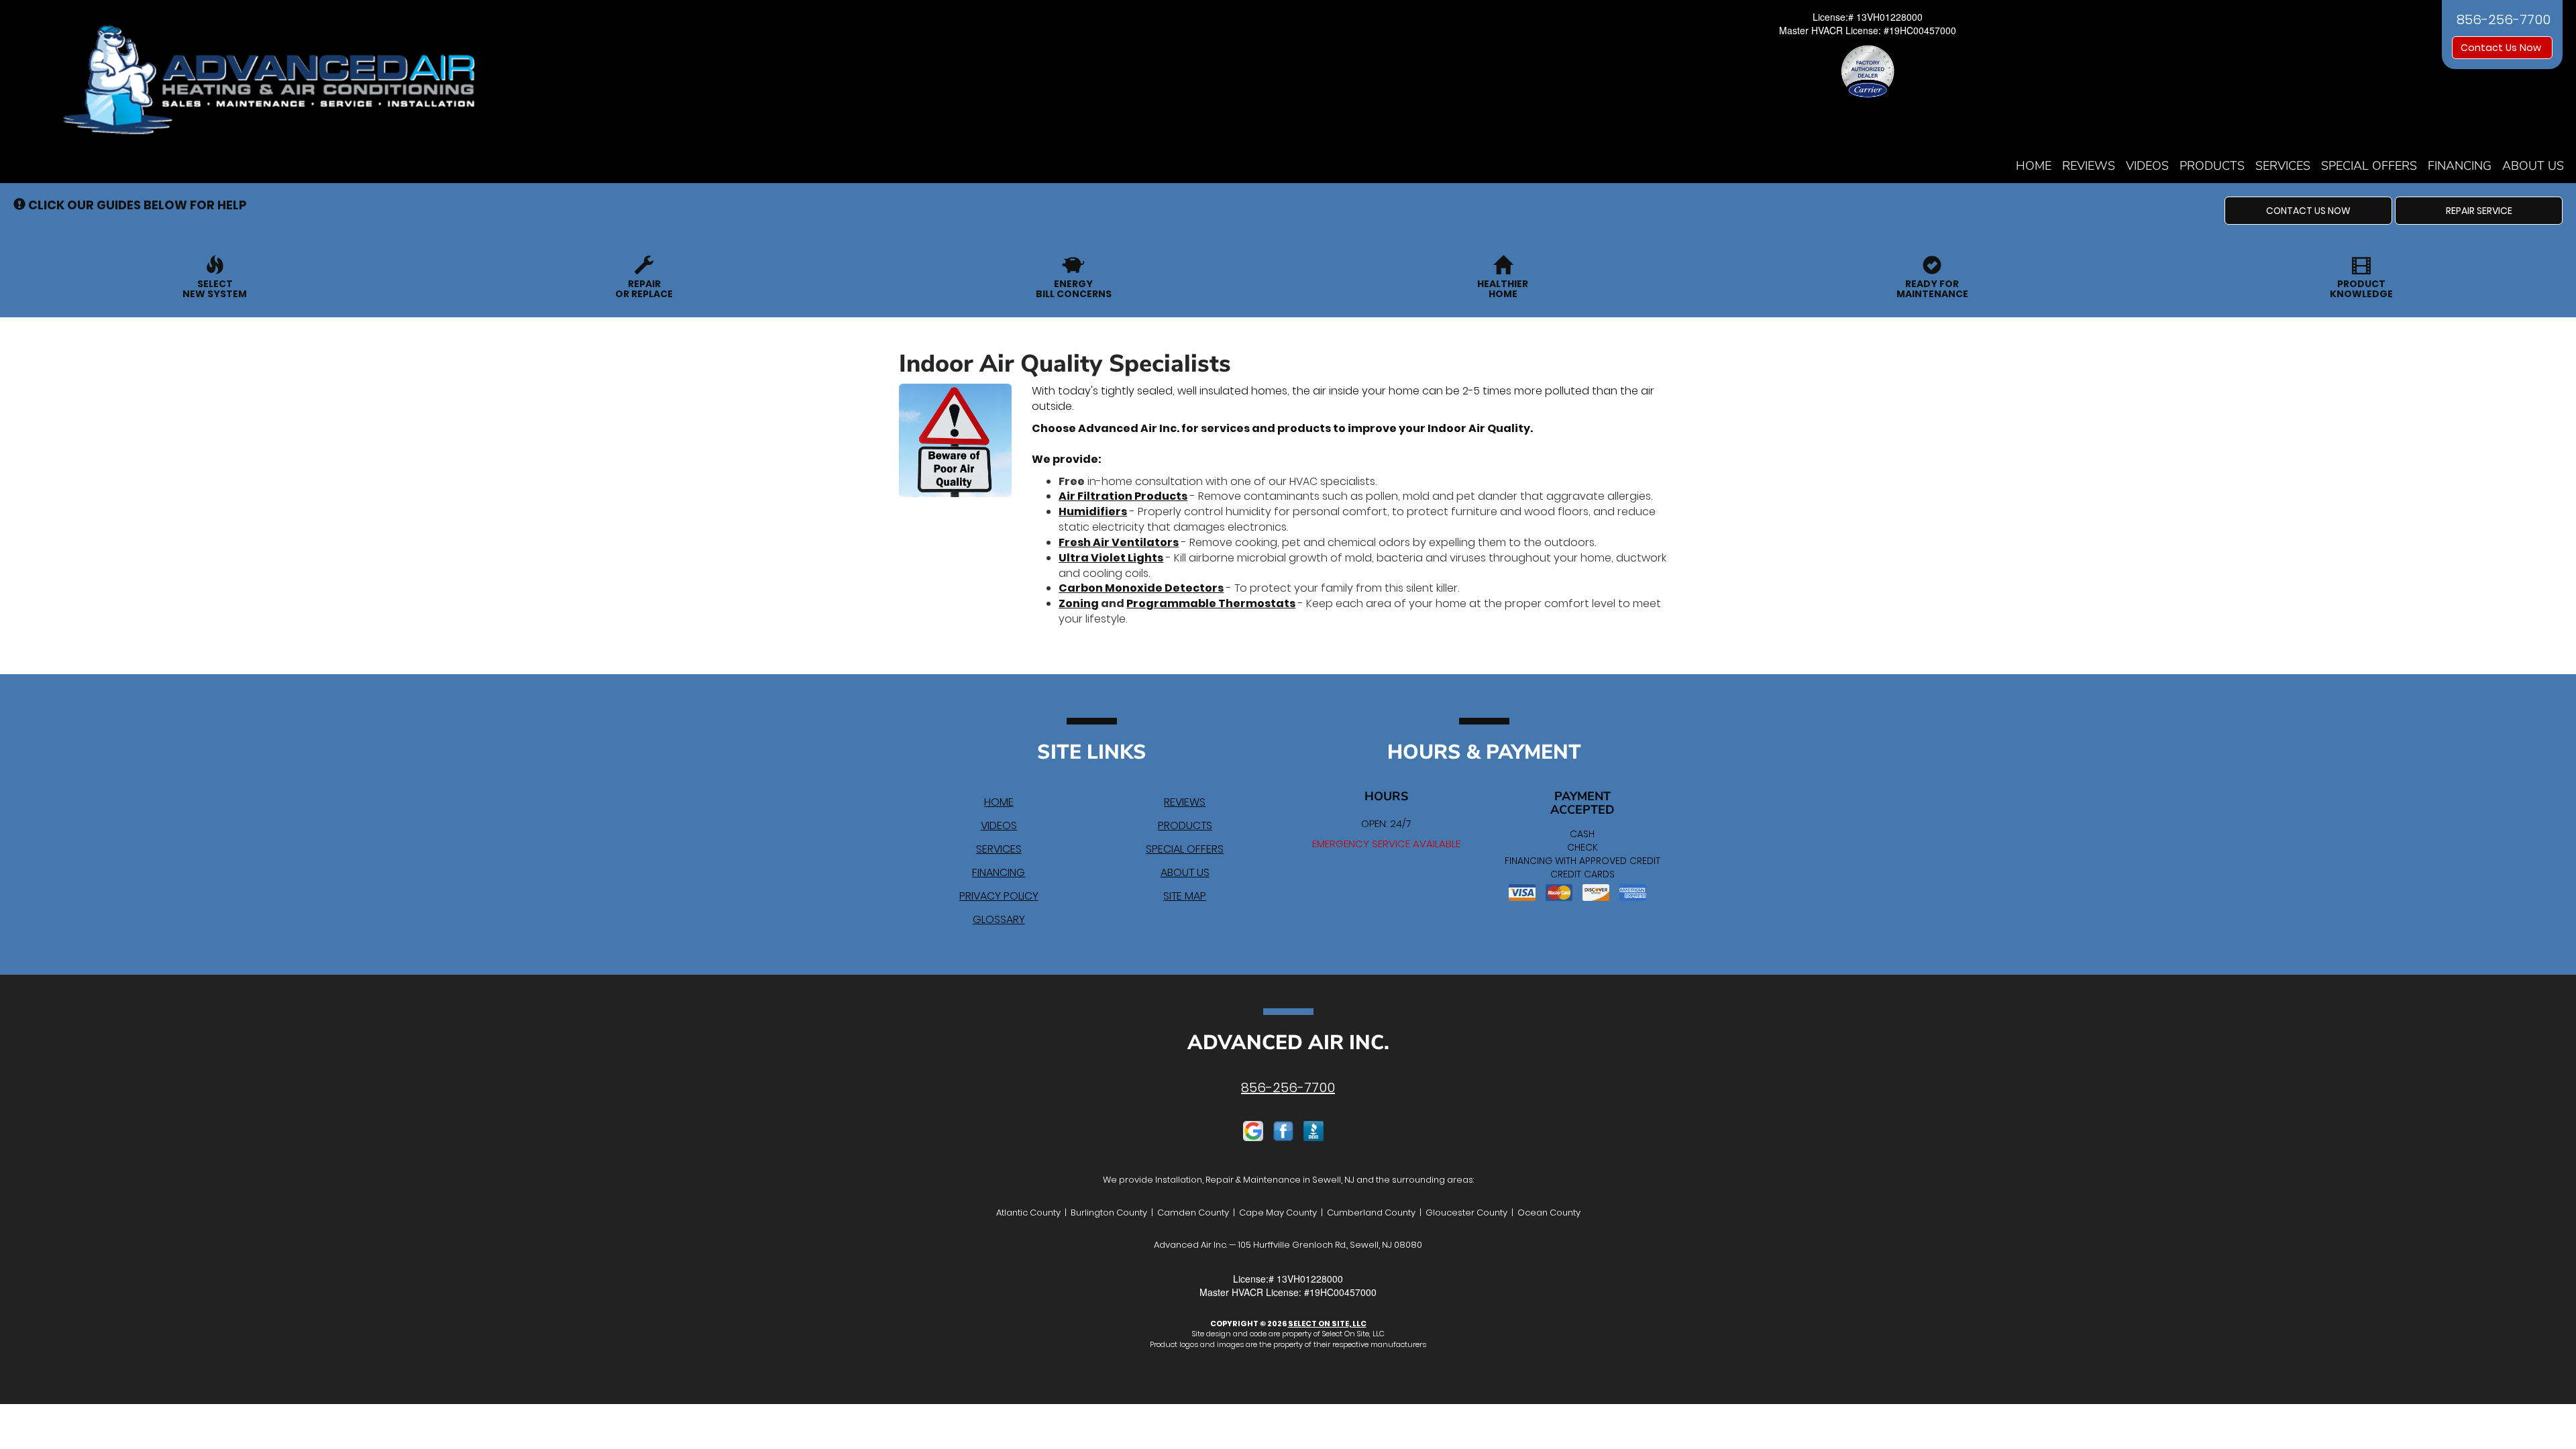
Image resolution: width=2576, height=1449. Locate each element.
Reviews (2089, 166)
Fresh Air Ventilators (1119, 542)
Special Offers (2369, 166)
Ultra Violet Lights (1111, 558)
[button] (2308, 211)
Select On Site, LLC (1327, 1324)
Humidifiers (1093, 512)
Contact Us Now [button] (2502, 48)
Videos (2147, 166)
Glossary (999, 919)
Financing (2460, 166)
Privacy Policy (999, 896)
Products (2212, 166)
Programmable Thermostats (1211, 603)
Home (2034, 166)
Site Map (1185, 896)
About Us (2533, 166)
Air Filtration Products (1123, 496)
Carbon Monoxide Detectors (1141, 588)
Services (2283, 166)
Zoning (1079, 603)
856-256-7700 (1288, 1087)
